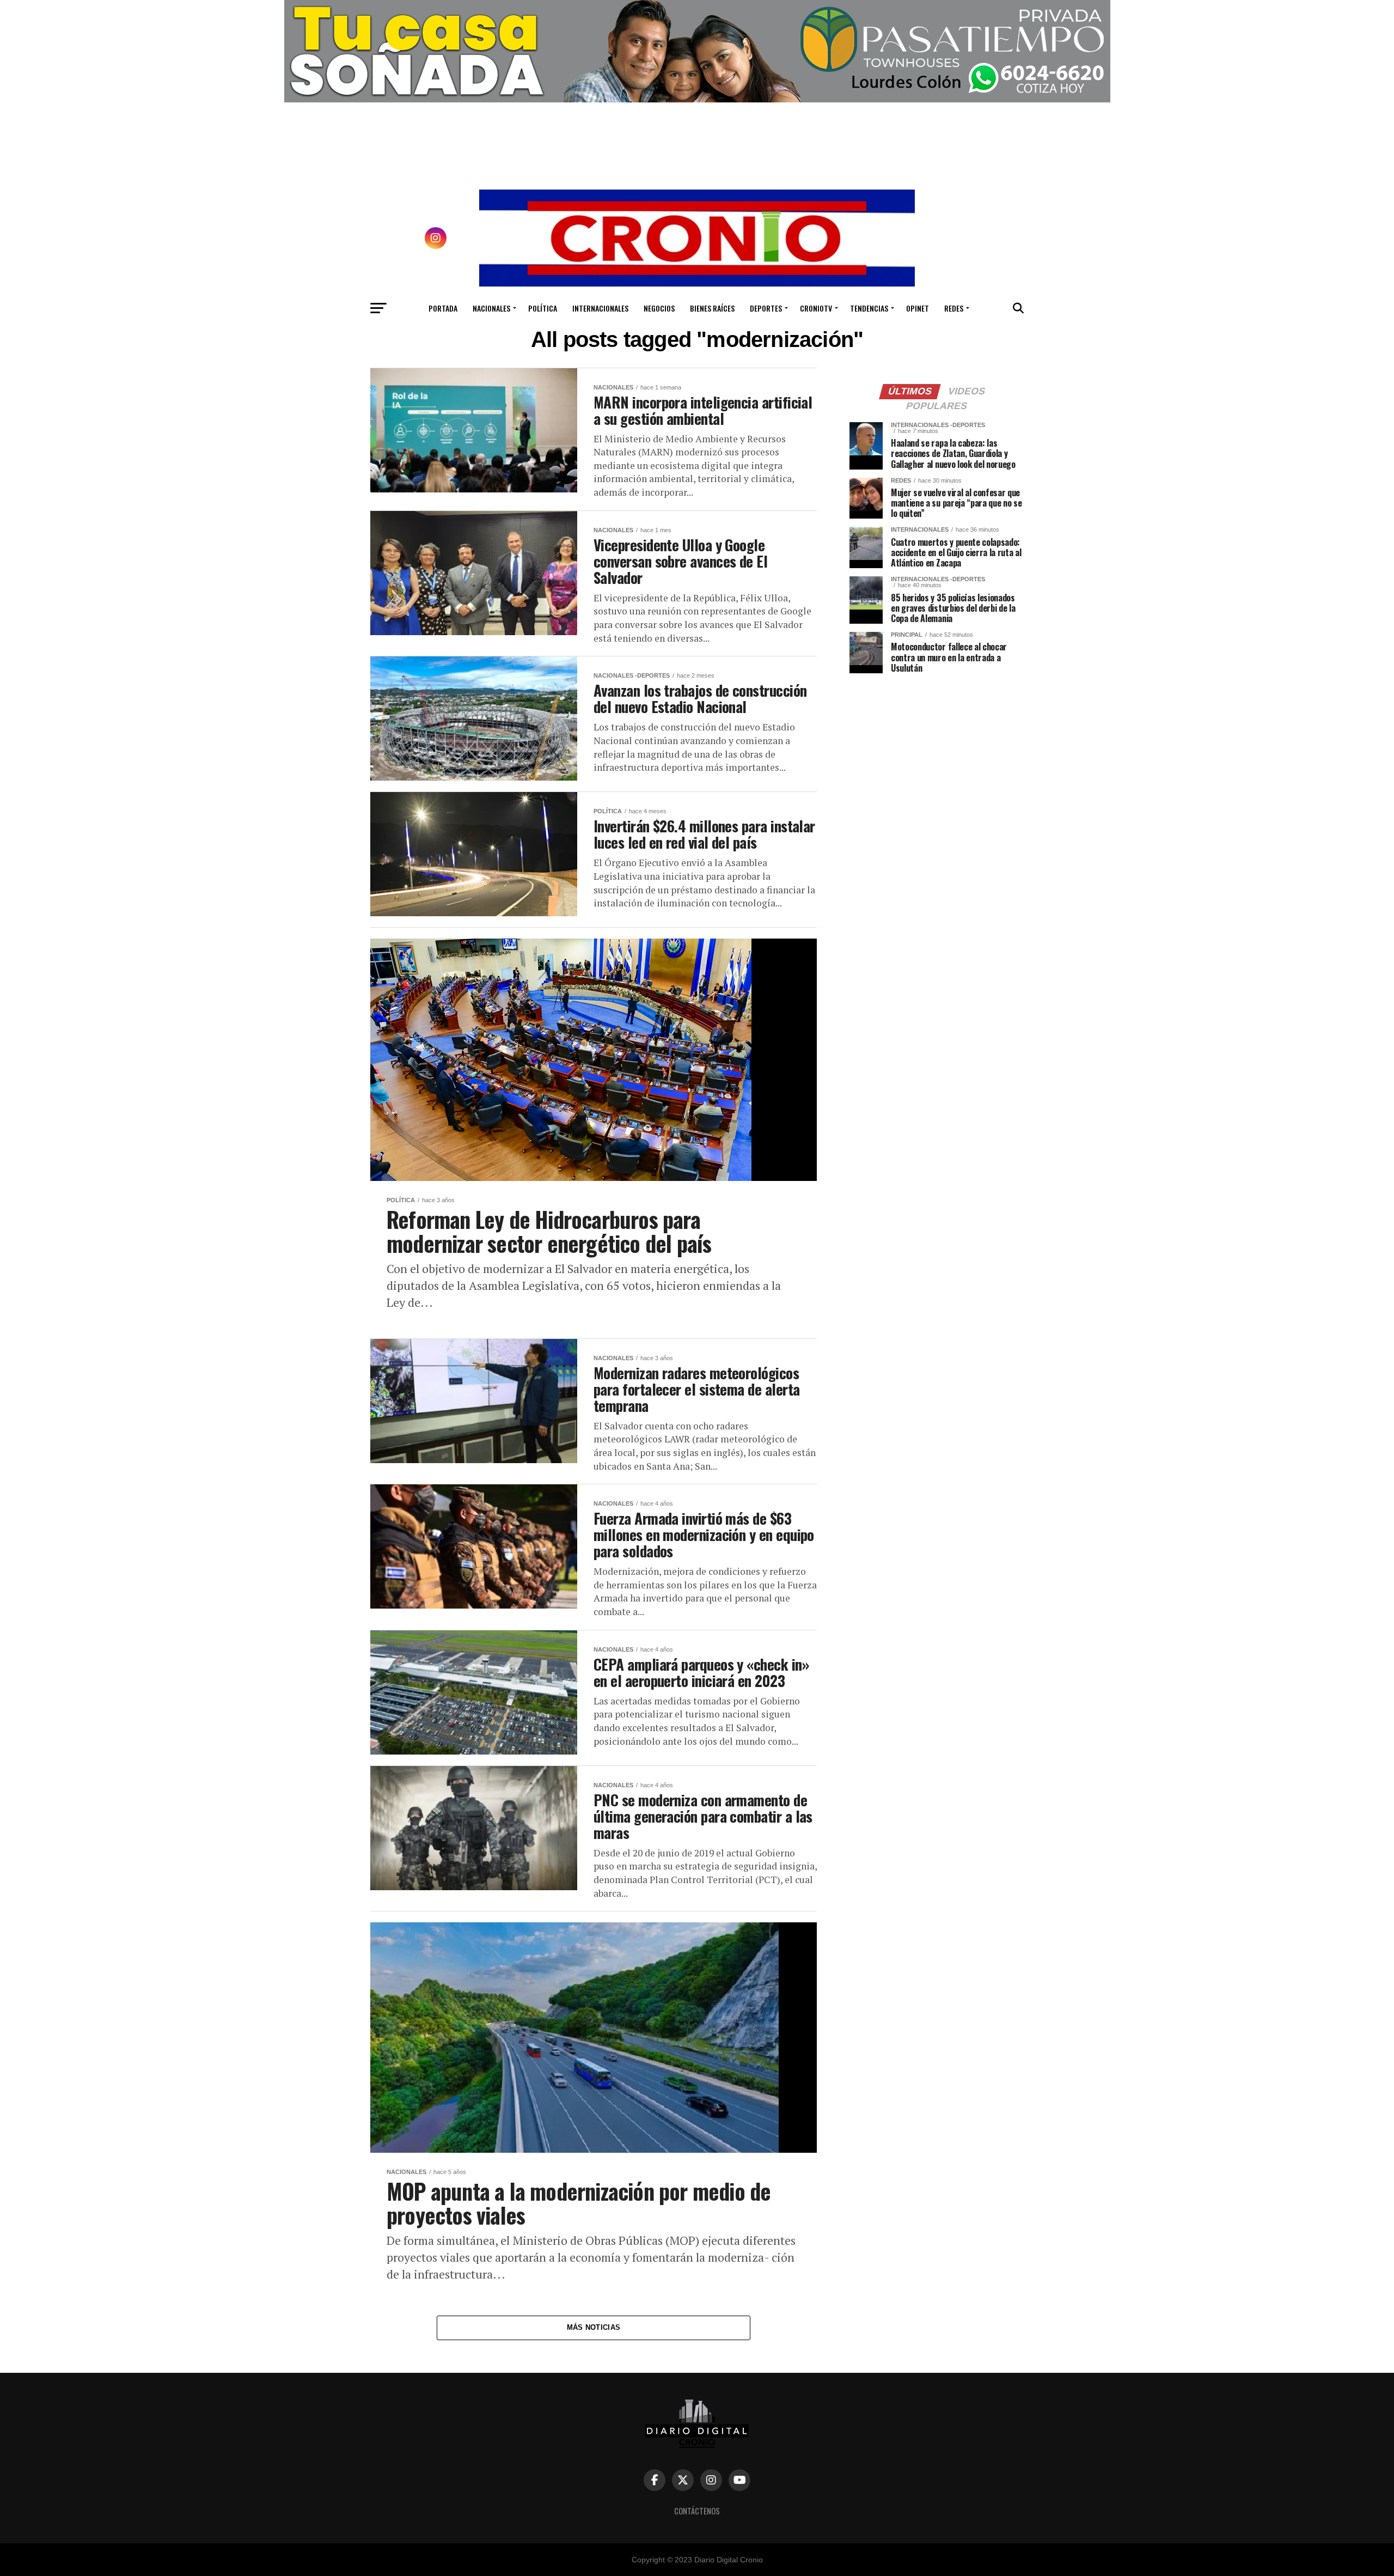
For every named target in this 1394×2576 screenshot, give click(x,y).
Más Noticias (594, 2327)
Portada (443, 308)
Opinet (918, 308)
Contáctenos (697, 2511)
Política (543, 308)
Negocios (659, 308)
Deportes (766, 308)
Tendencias (869, 308)
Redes (954, 308)
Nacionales (491, 308)
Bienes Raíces (712, 308)
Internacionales (600, 308)
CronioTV (816, 308)
